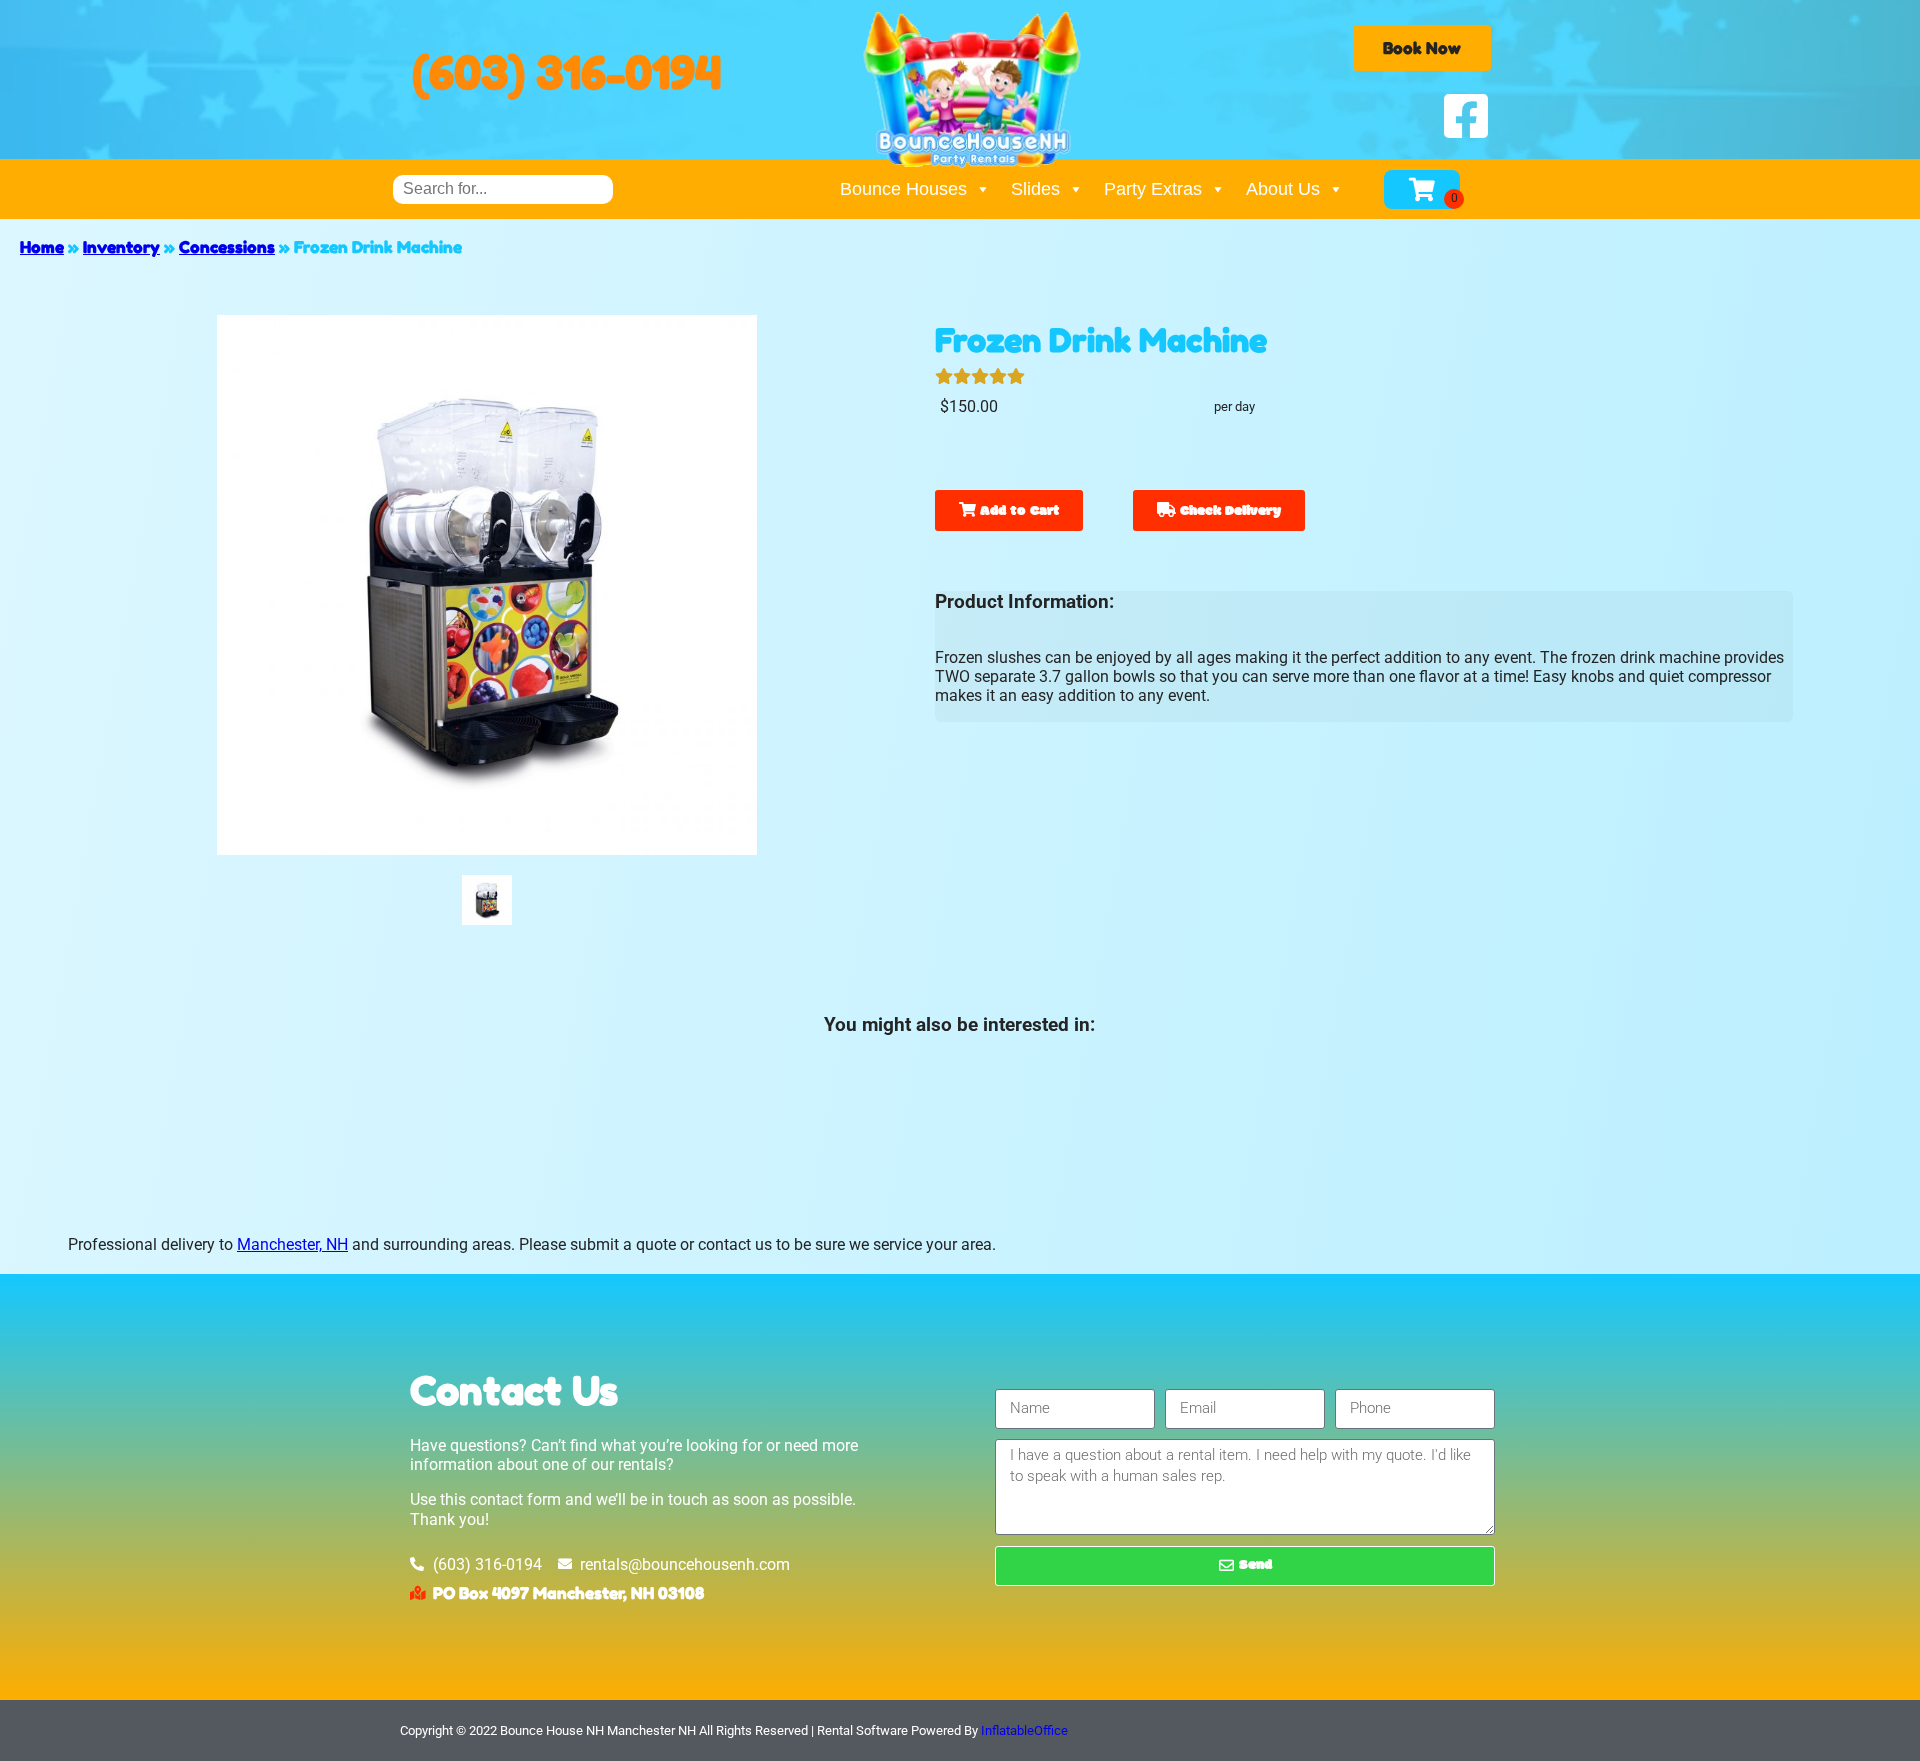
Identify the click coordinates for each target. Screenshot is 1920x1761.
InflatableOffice (1024, 1730)
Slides (1035, 189)
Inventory (121, 247)
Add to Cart (1017, 511)
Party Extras (1153, 189)
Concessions (227, 247)
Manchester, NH (292, 1244)
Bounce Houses (903, 189)
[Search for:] (503, 188)
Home (42, 247)
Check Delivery (1228, 511)
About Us (1283, 189)
